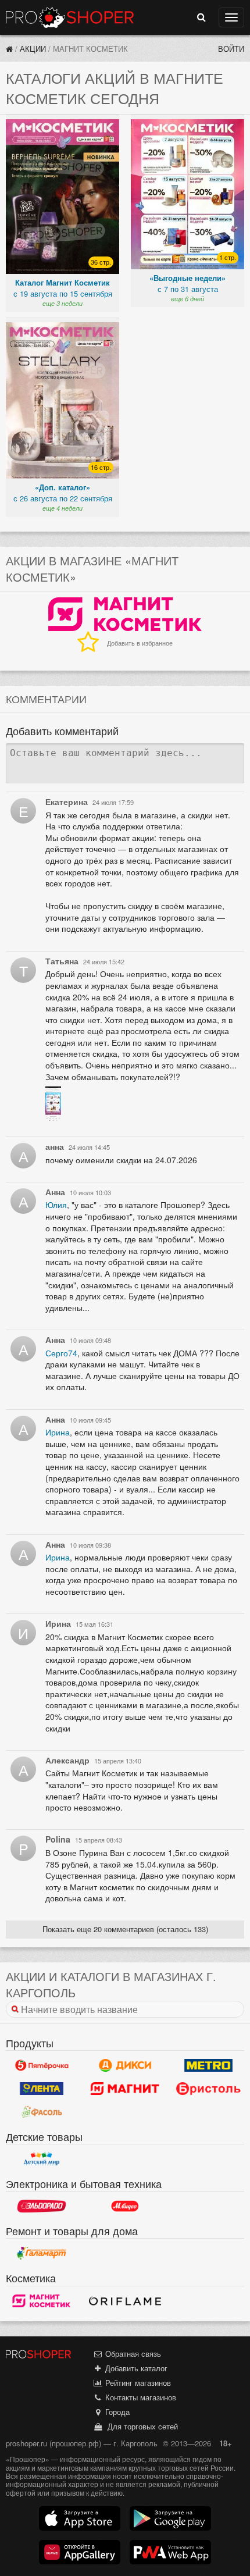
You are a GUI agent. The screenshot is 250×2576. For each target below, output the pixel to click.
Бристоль (208, 2089)
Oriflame (125, 2301)
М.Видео (125, 2206)
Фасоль (42, 2112)
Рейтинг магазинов (137, 2383)
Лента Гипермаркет (42, 2089)
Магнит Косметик (42, 2301)
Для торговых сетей (140, 2426)
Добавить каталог (135, 2368)
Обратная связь (132, 2354)
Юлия (56, 1205)
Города (116, 2412)
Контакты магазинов (140, 2397)
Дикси (125, 2065)
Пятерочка (42, 2065)
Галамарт (42, 2253)
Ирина (58, 1432)
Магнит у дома (125, 2089)
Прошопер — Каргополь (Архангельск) (70, 17)
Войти (231, 49)
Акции (33, 49)
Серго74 (61, 1353)
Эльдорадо (42, 2206)
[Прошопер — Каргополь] (9, 49)
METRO (208, 2065)
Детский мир (42, 2159)
